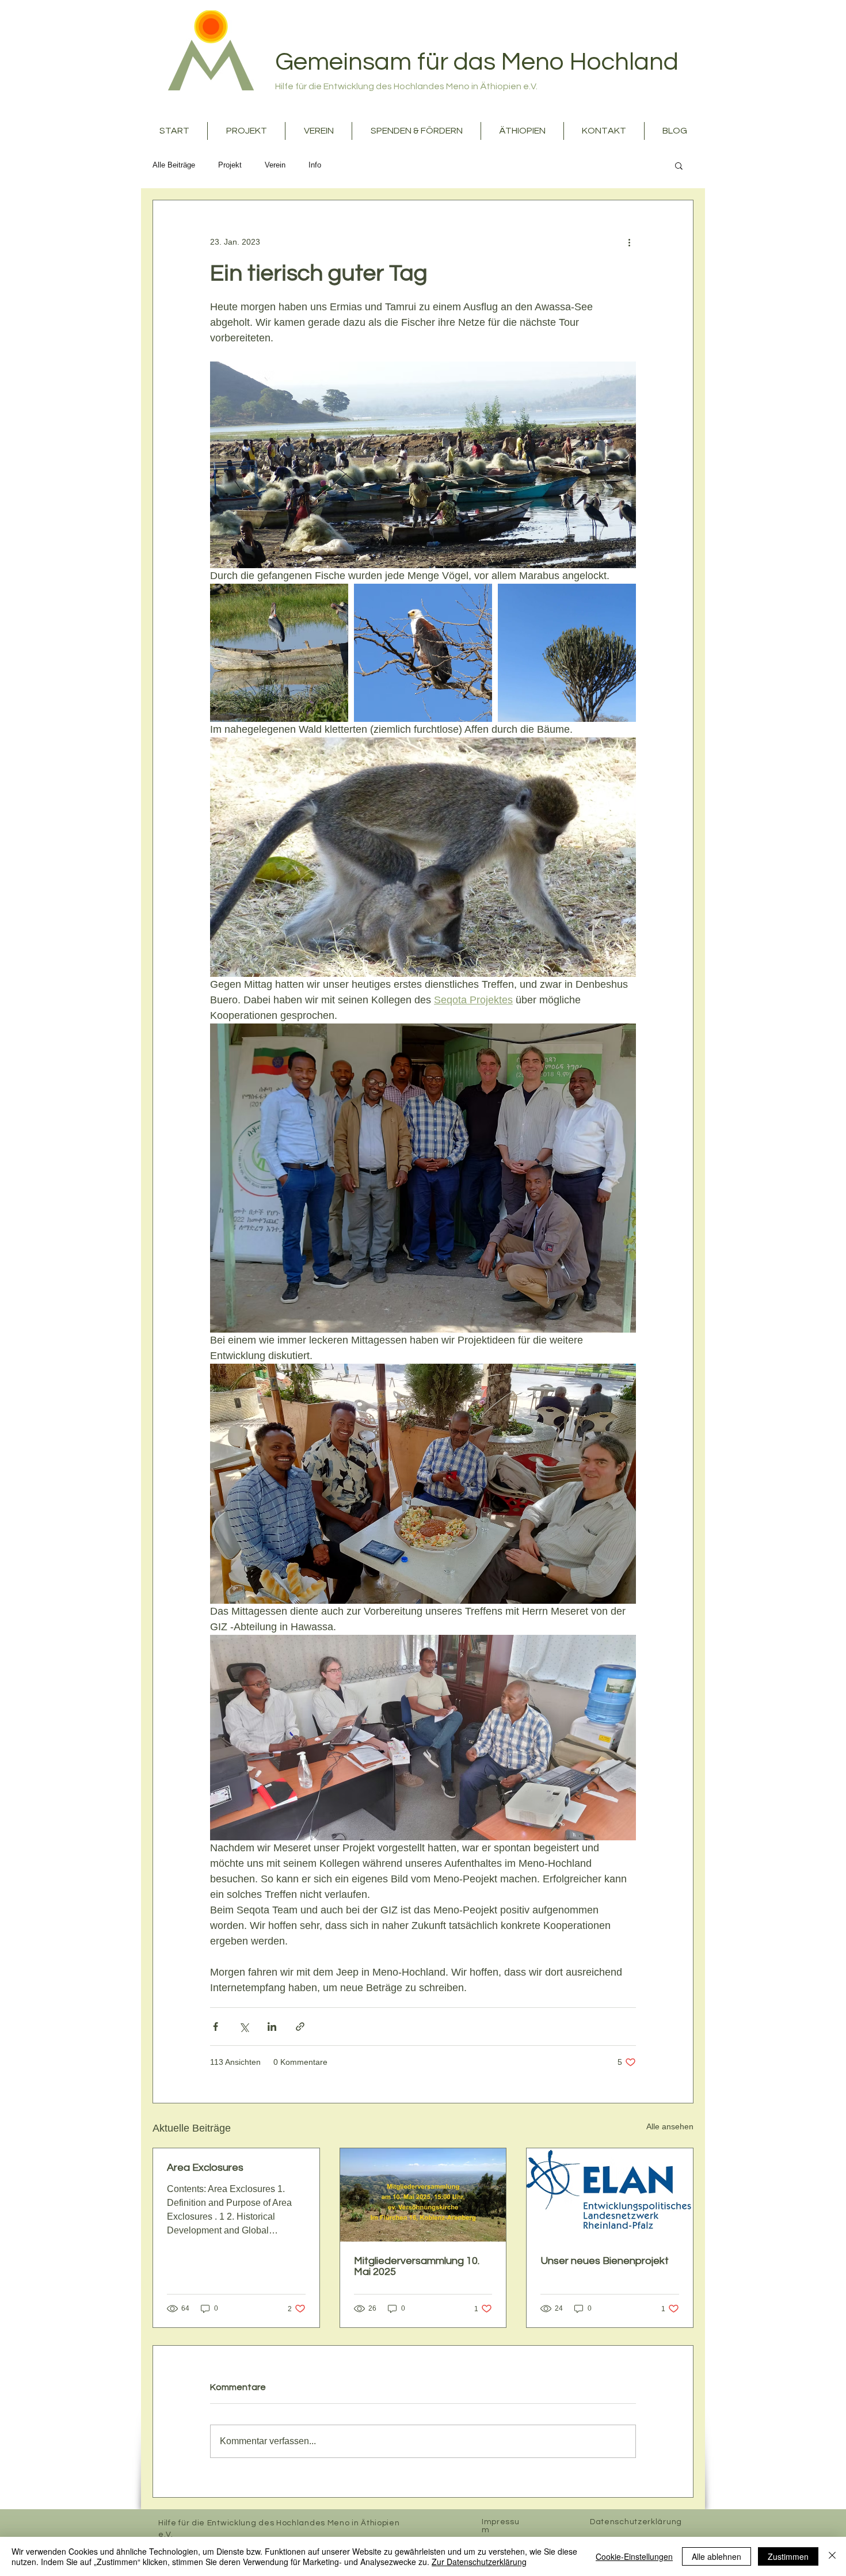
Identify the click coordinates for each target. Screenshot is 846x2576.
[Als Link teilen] (300, 2027)
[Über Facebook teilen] (216, 2027)
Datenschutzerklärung (636, 2522)
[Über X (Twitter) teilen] (244, 2027)
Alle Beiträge (174, 165)
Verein (275, 165)
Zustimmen (788, 2556)
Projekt (230, 165)
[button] (679, 165)
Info (315, 165)
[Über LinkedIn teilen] (272, 2027)
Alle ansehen (670, 2126)
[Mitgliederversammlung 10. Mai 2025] (423, 2195)
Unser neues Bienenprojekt (605, 2261)
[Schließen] (832, 2556)
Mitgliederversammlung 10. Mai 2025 (417, 2266)
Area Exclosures (205, 2168)
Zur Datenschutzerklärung (479, 2562)
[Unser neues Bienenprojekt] (610, 2195)
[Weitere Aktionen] (629, 242)
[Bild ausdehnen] (279, 653)
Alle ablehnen (717, 2556)
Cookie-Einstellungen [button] (634, 2556)
